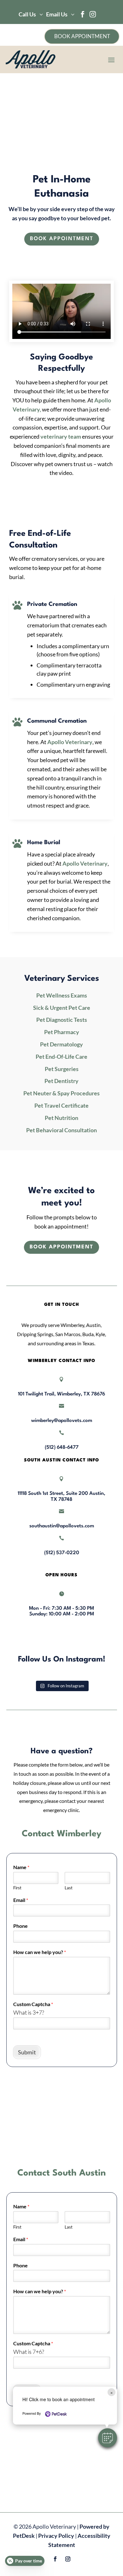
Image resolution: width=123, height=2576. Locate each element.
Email (21, 1900)
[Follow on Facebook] (55, 2559)
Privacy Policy (56, 2536)
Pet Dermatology (61, 1044)
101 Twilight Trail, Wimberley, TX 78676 (61, 1394)
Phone (20, 1926)
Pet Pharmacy (62, 1032)
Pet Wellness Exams (62, 995)
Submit (27, 2052)
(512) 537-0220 (62, 1553)
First (17, 1888)
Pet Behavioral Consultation (61, 1130)
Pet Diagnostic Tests (62, 1020)
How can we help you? (40, 1952)
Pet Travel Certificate (61, 1105)
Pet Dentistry (61, 1081)
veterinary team (61, 436)
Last (69, 1888)
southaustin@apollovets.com (62, 1526)
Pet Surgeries (62, 1069)
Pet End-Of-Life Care (61, 1057)
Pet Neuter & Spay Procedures (61, 1093)
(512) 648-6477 (62, 1448)
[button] (108, 2438)
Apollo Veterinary (70, 742)
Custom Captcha (33, 2004)
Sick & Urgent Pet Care (62, 1008)
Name (21, 1867)
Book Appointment (62, 239)
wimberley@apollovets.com (62, 1421)
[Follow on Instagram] (68, 2559)
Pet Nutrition (61, 1118)
